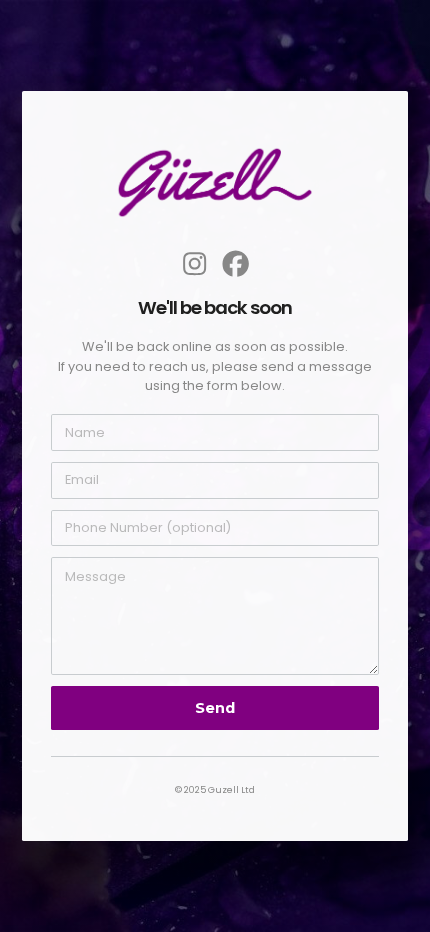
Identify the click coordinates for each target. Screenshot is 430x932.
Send (215, 708)
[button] (194, 263)
